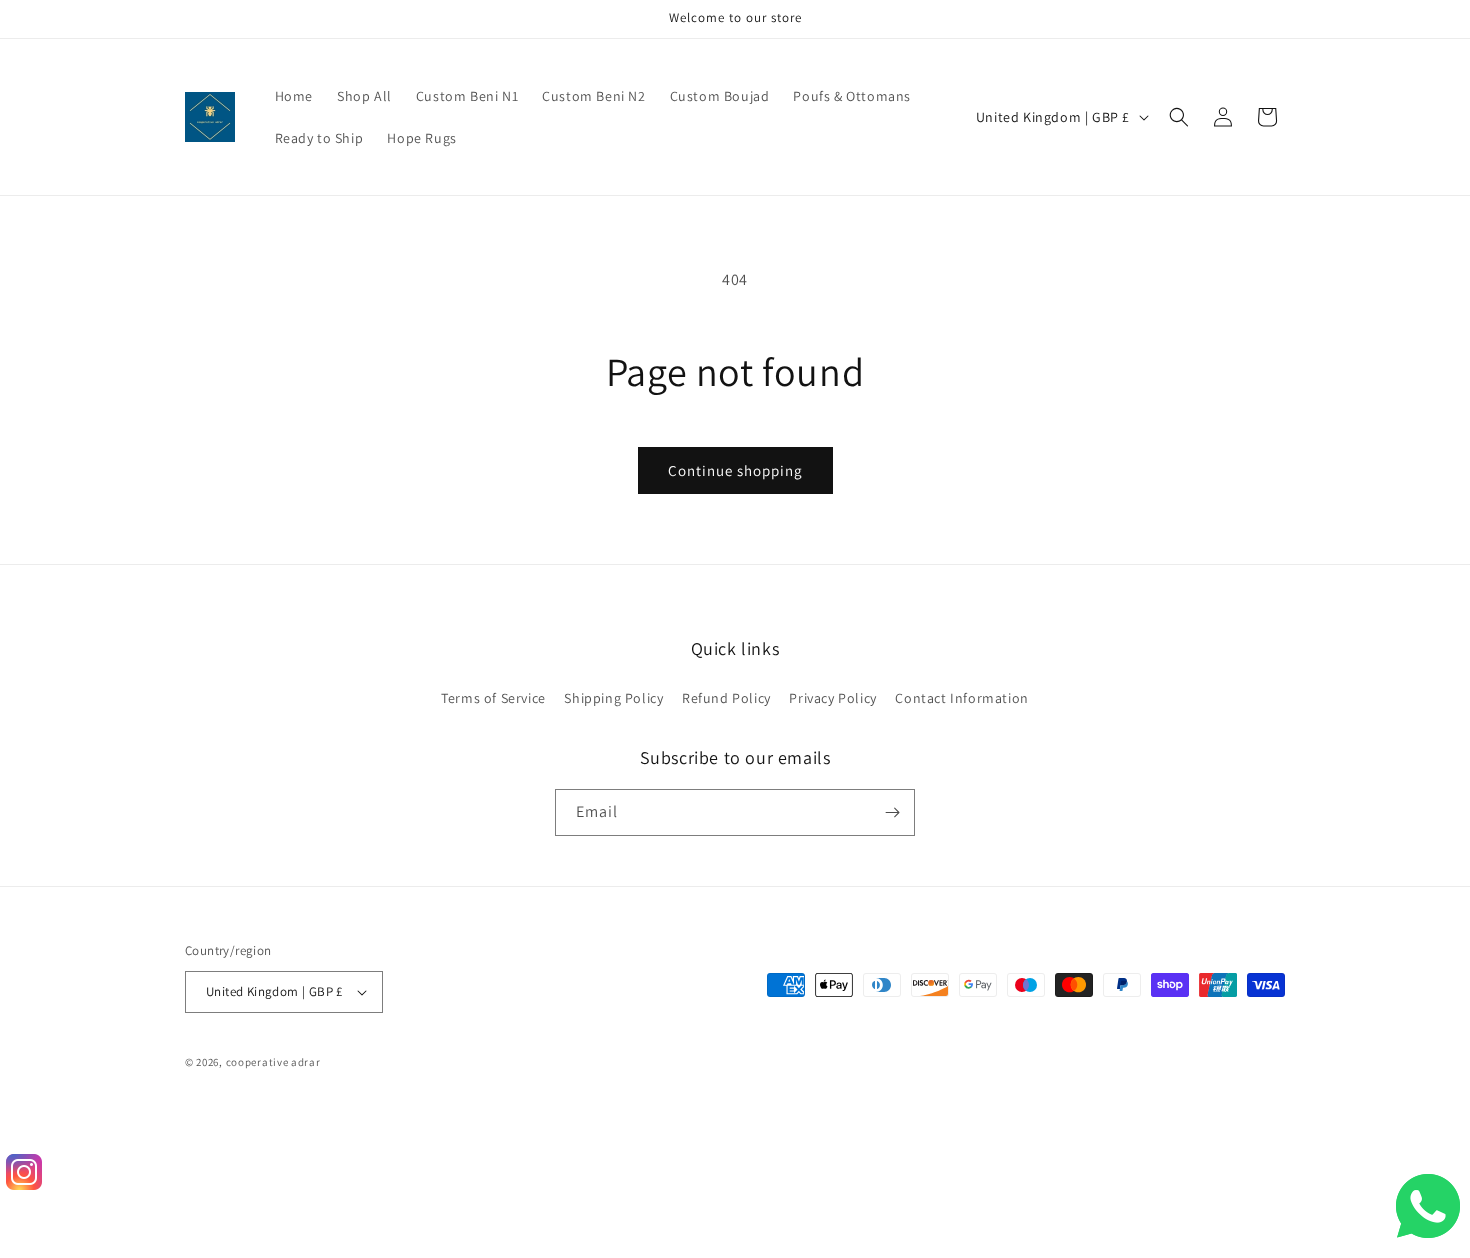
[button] (1179, 117)
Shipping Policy (613, 698)
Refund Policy (726, 698)
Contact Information (961, 698)
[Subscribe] (892, 812)
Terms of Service (493, 698)
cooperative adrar (273, 1062)
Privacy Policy (832, 698)
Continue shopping (735, 470)
